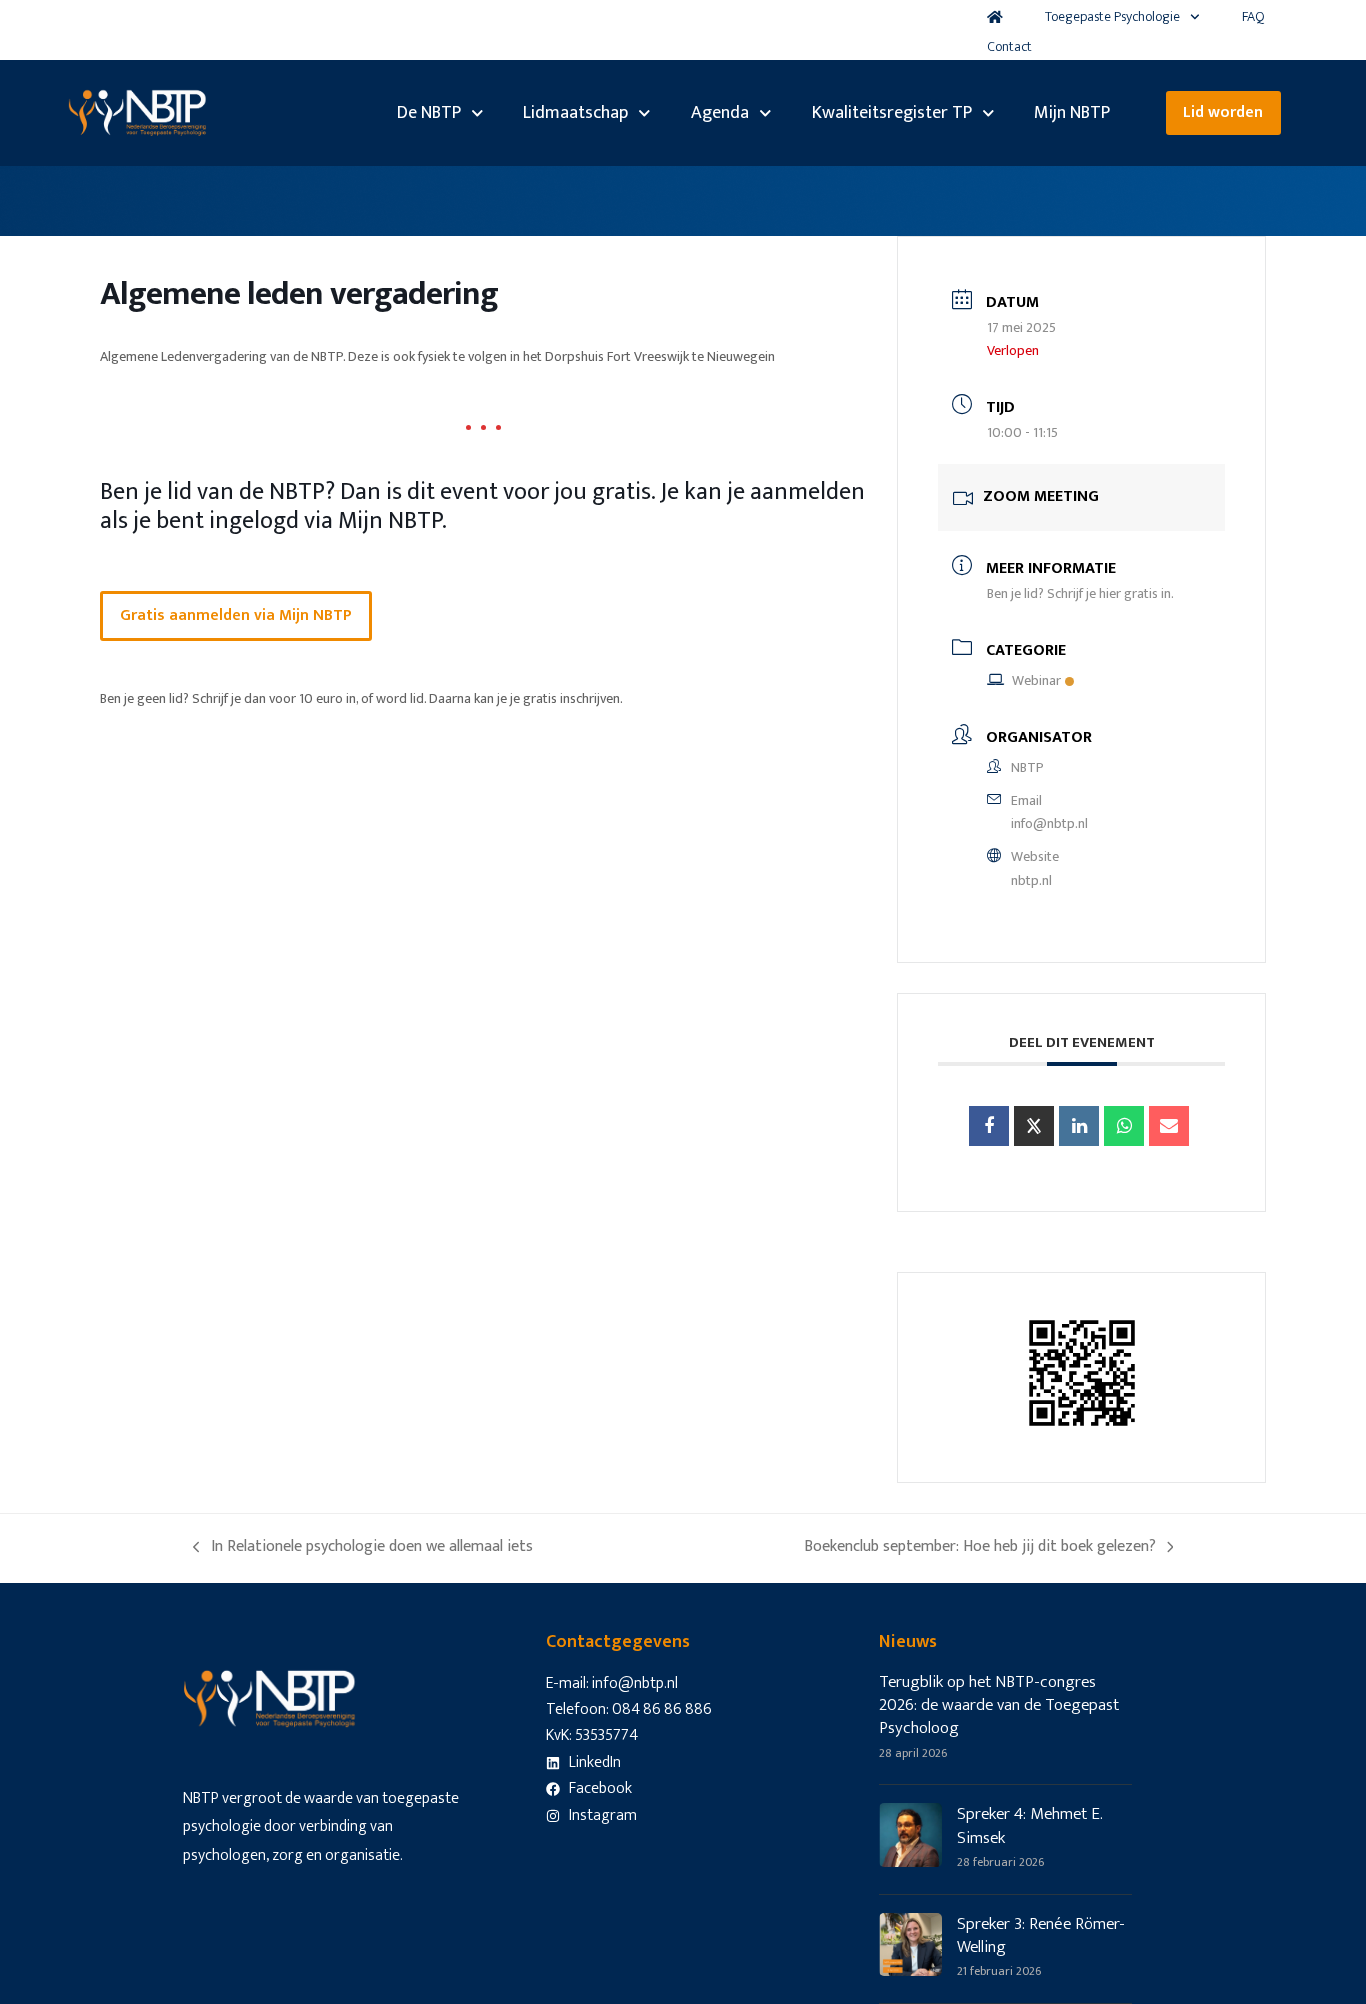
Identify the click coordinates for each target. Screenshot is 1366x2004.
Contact (1009, 46)
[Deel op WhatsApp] (1124, 1126)
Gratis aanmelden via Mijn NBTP (236, 615)
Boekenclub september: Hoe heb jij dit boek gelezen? (980, 1547)
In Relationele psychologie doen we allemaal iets (363, 1547)
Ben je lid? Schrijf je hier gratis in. (1080, 593)
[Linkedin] (1079, 1126)
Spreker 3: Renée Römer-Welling (1041, 1935)
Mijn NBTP (1072, 113)
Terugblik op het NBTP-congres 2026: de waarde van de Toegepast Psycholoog (999, 1705)
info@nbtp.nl (1049, 823)
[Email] (1169, 1126)
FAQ (1253, 16)
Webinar (1036, 680)
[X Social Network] (1034, 1126)
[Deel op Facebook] (989, 1126)
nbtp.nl (1031, 880)
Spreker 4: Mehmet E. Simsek (1030, 1825)
